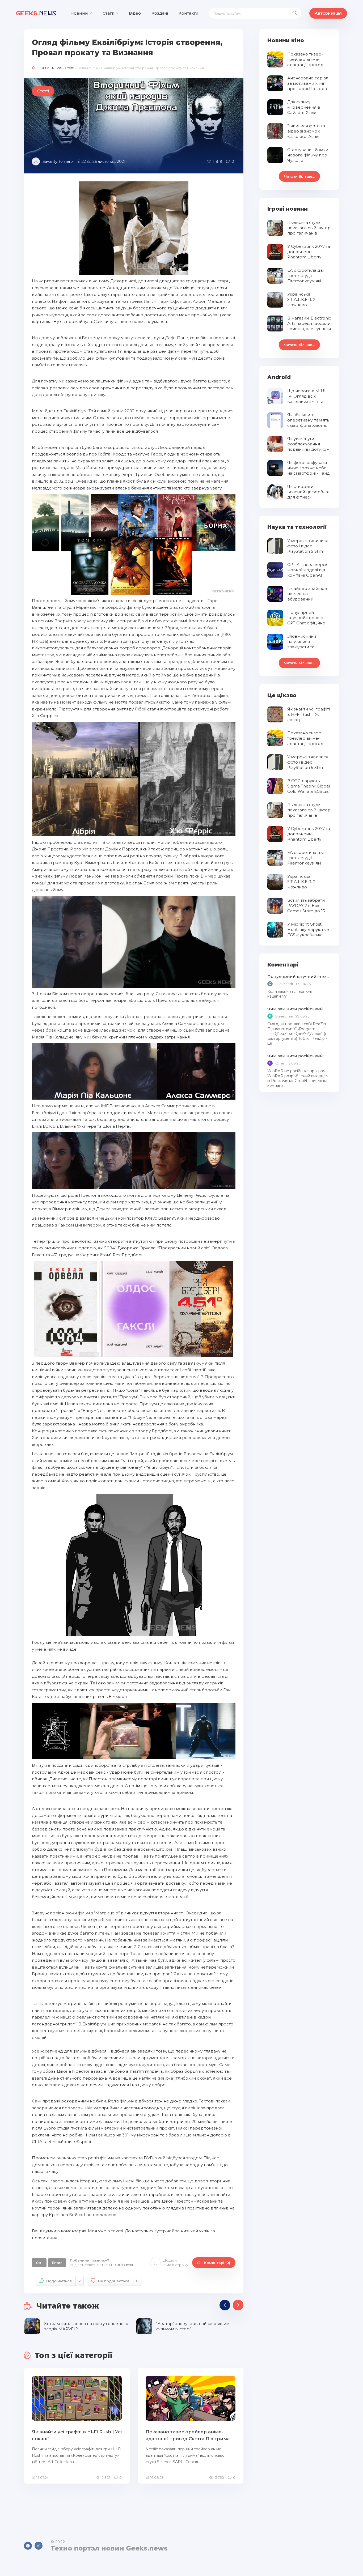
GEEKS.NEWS (51, 68)
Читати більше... (299, 176)
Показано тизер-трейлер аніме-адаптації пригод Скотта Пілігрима (188, 2435)
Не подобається (118, 2281)
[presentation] (225, 2305)
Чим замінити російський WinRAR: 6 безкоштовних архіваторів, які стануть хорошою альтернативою (299, 1009)
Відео (135, 13)
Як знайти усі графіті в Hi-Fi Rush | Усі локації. (77, 2435)
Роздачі (160, 13)
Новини (79, 13)
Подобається (64, 2281)
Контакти (189, 13)
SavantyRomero (58, 161)
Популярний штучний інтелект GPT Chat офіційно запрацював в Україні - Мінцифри (299, 976)
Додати (176, 2262)
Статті (108, 13)
